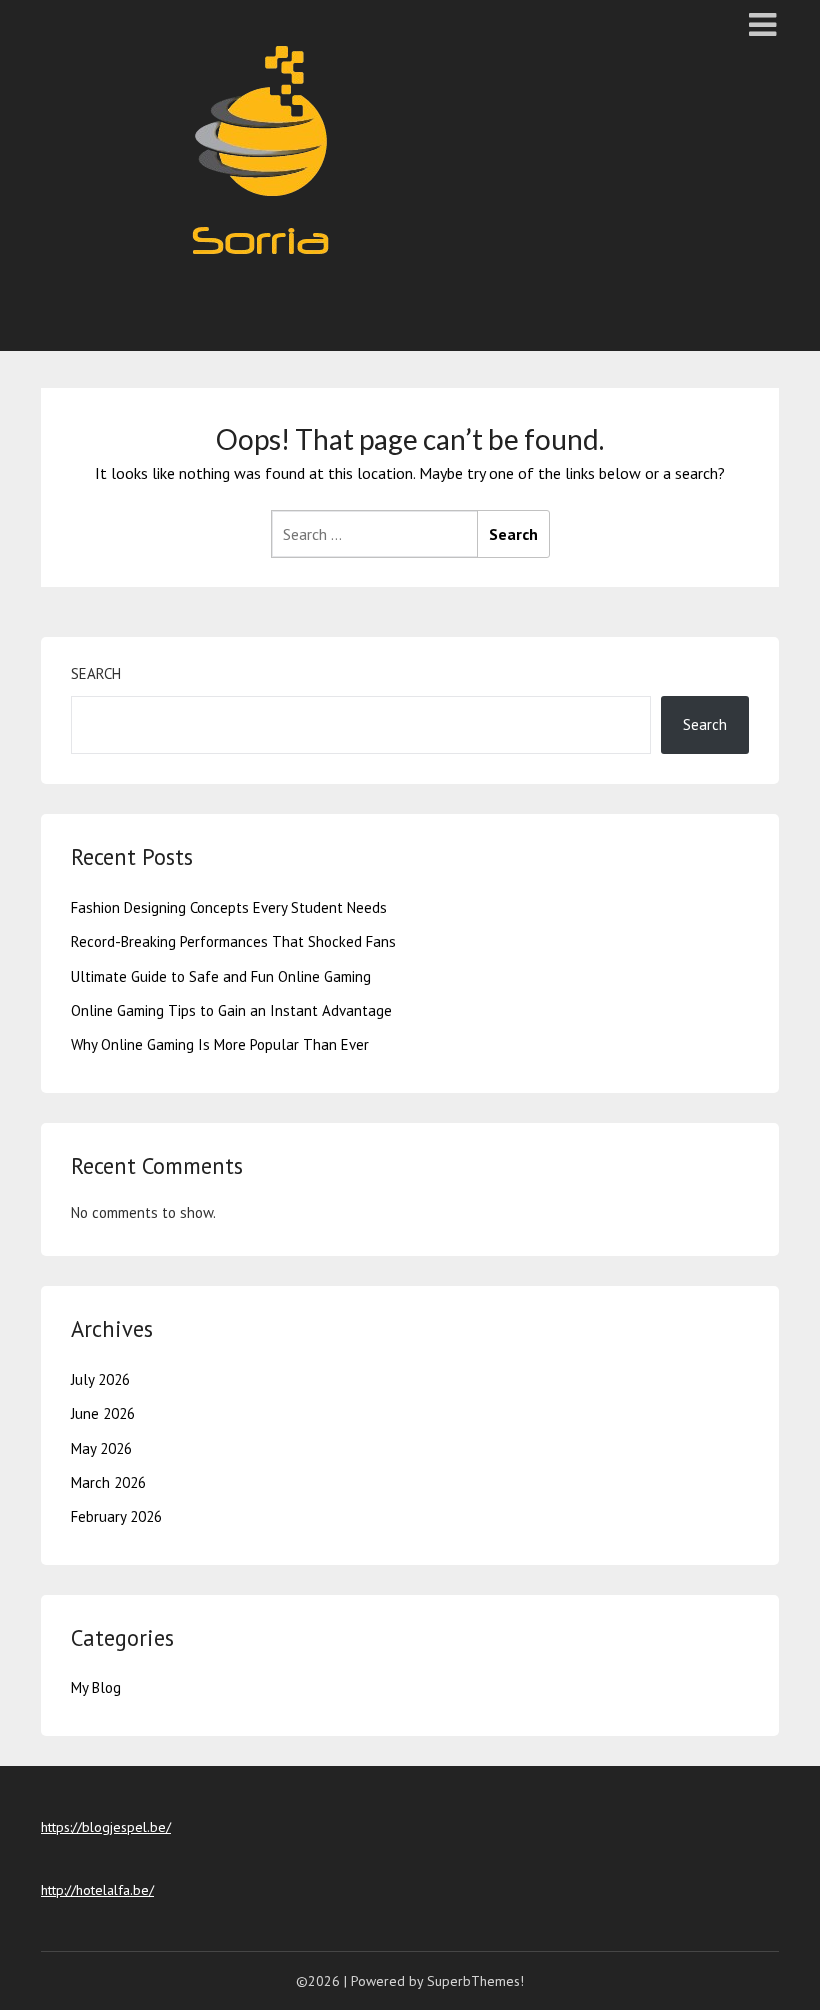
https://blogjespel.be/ (106, 1827)
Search (96, 673)
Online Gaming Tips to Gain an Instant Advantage (231, 1010)
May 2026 (101, 1448)
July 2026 (100, 1379)
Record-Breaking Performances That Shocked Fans (233, 941)
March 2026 (108, 1482)
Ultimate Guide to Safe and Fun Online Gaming (221, 976)
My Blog (96, 1687)
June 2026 (103, 1413)
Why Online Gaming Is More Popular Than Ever (220, 1044)
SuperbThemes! (475, 1981)
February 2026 (116, 1516)
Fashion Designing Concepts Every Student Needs (229, 907)
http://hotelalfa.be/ (97, 1890)
